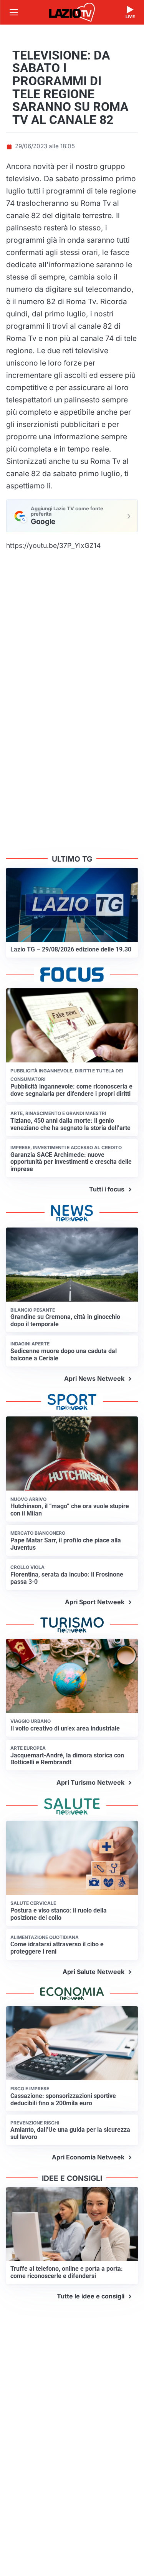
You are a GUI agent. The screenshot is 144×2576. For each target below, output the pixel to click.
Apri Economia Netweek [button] (88, 2157)
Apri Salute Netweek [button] (94, 1972)
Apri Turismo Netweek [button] (90, 1782)
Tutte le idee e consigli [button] (91, 2296)
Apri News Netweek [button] (94, 1378)
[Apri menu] (14, 12)
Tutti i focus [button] (107, 1189)
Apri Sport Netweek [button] (95, 1602)
